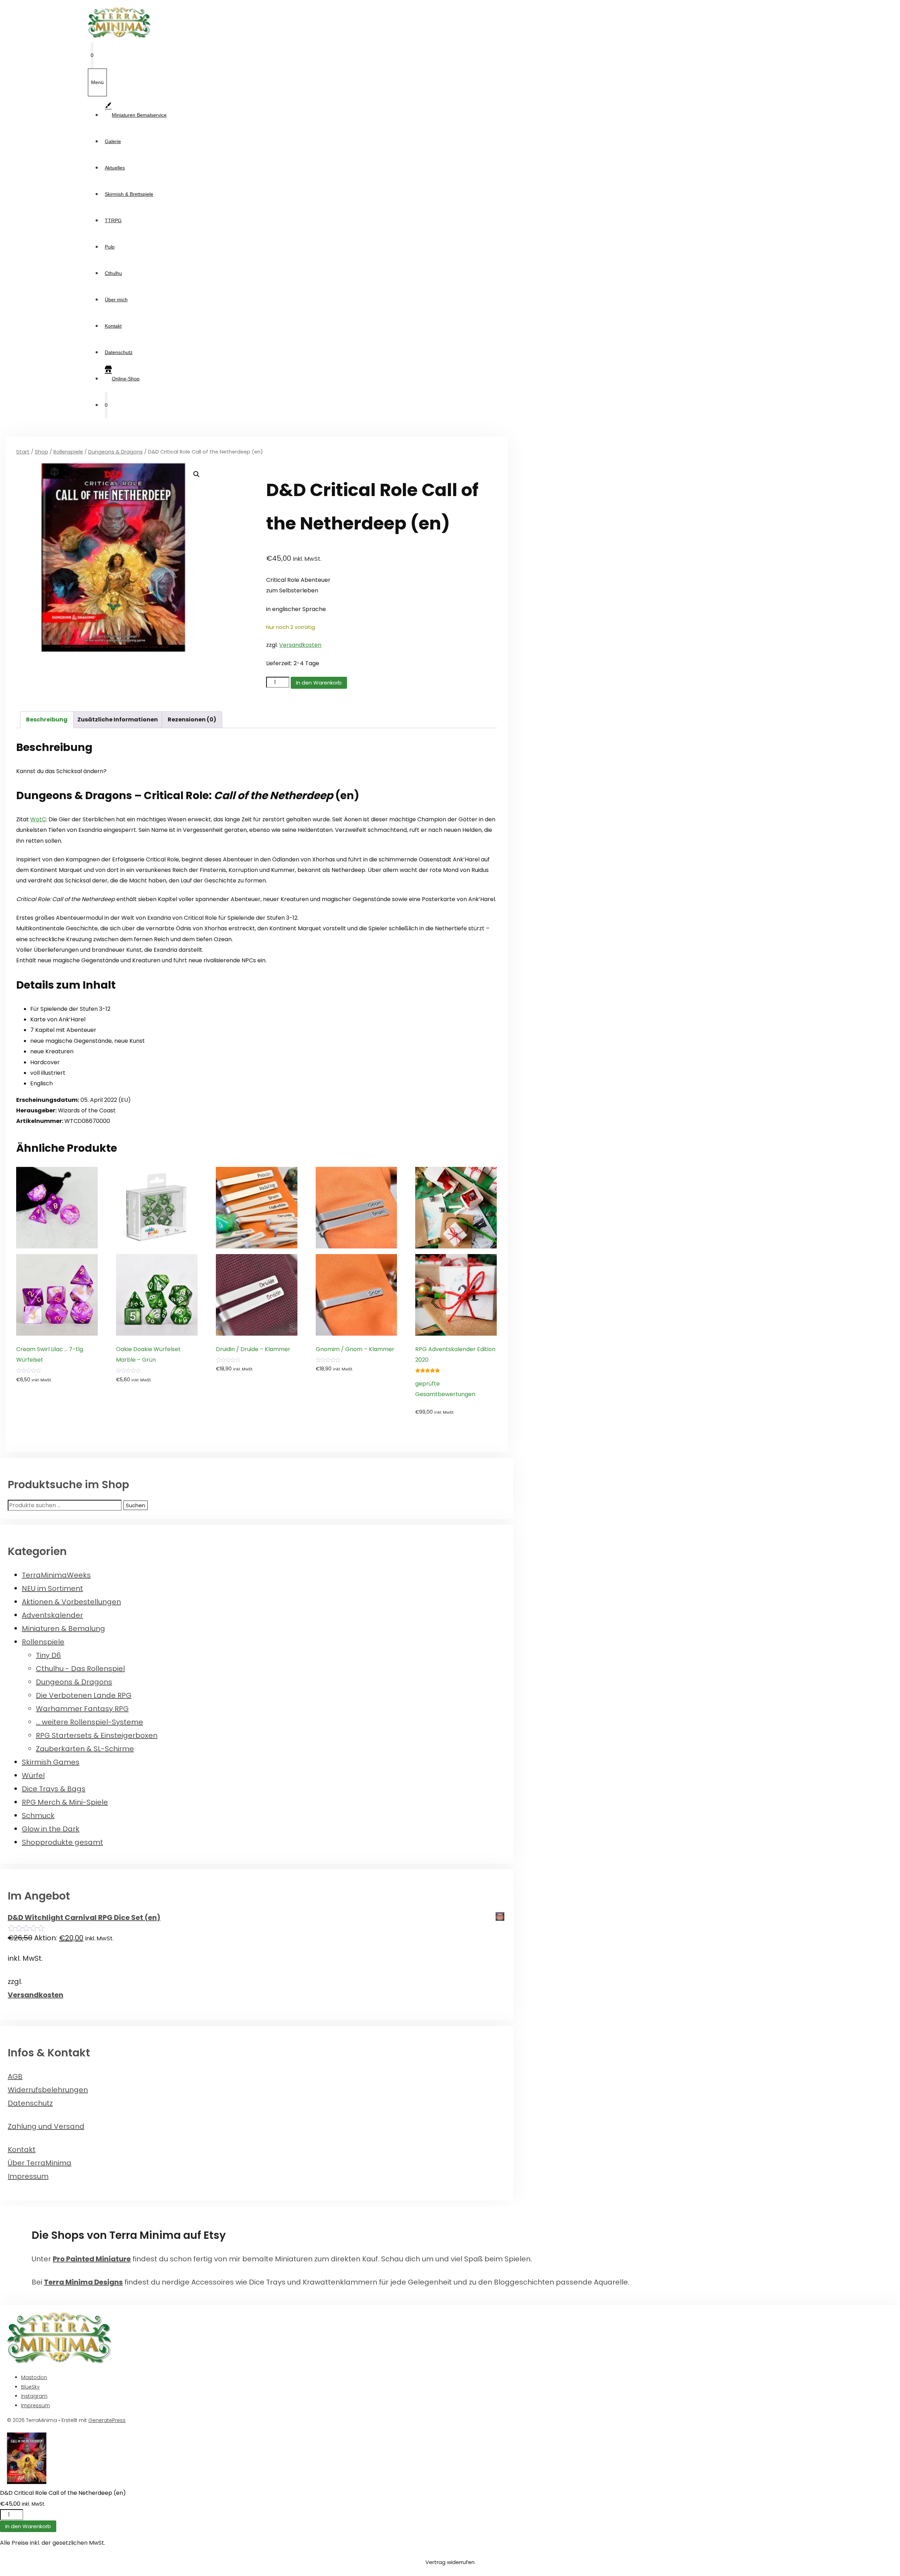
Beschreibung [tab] (47, 720)
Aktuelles (115, 168)
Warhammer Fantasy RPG (82, 1709)
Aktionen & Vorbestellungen (71, 1602)
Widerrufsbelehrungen (48, 2090)
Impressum (28, 2176)
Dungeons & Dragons (115, 452)
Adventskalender (52, 1615)
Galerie (113, 141)
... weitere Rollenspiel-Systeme (89, 1722)
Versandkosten (300, 645)
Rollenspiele (68, 452)
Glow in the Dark (51, 1829)
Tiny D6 (48, 1655)
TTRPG (113, 220)
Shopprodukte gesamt (62, 1842)
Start (23, 452)
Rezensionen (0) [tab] (192, 720)
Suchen (136, 1505)
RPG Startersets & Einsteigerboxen (97, 1735)
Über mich (116, 300)
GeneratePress (107, 2420)
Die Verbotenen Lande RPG (84, 1695)
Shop (41, 452)
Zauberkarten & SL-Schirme (85, 1749)
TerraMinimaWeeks (56, 1575)
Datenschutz (119, 352)
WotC (38, 819)
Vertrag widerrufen (450, 2562)
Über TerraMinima (40, 2163)
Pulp (110, 247)
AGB (15, 2076)
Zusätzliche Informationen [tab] (118, 720)
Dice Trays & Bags (54, 1789)
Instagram (34, 2396)
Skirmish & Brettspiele (129, 194)
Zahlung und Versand (46, 2126)
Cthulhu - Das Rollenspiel (80, 1669)
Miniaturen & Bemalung (63, 1629)
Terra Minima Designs (83, 2282)
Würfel (33, 1775)
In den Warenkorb (319, 683)
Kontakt (113, 326)
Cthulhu (113, 273)
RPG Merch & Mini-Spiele (65, 1802)
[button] (197, 474)
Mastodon (34, 2377)
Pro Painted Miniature (92, 2259)
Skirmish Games (51, 1762)
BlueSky (30, 2387)
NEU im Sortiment (52, 1588)
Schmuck (38, 1816)
